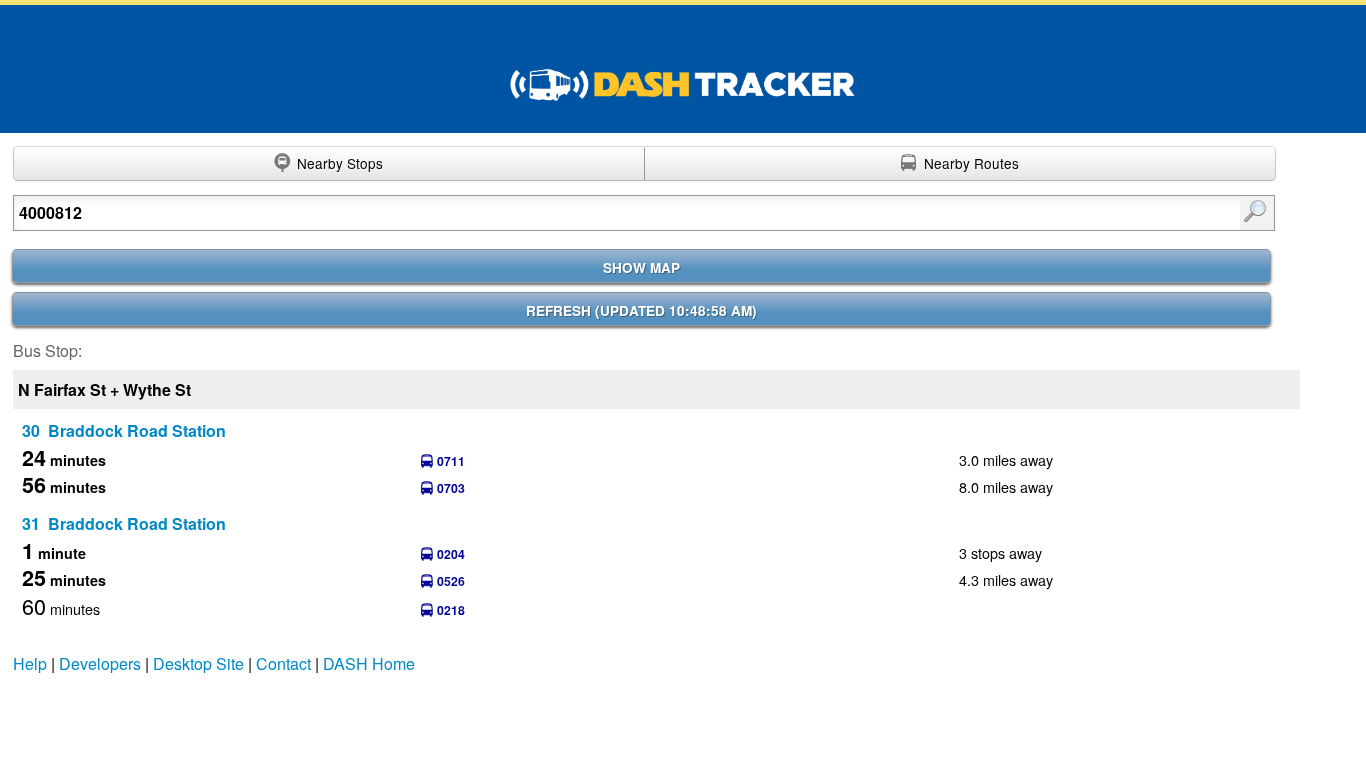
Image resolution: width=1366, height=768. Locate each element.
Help (30, 663)
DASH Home (369, 663)
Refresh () (641, 310)
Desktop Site (198, 663)
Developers (100, 663)
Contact (283, 663)
